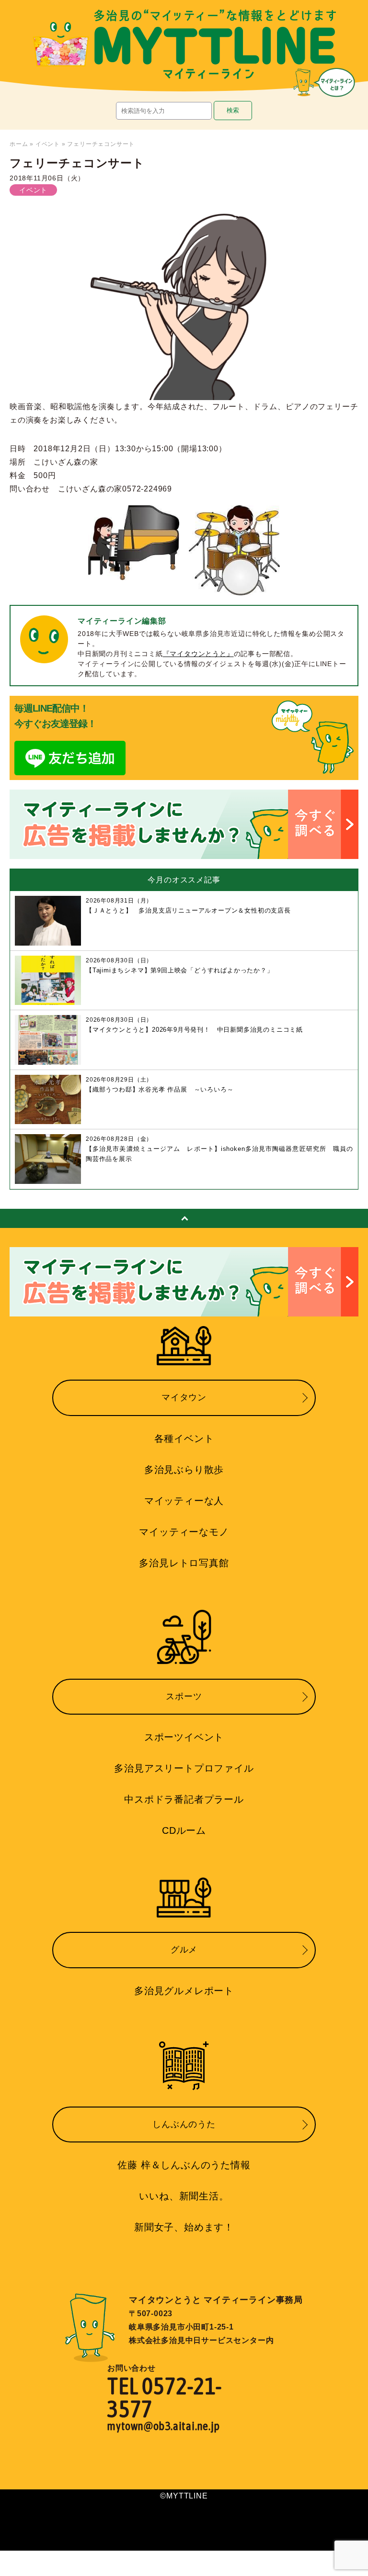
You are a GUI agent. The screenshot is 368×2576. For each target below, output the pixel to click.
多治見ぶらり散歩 (184, 1470)
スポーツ (184, 1696)
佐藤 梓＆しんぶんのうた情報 (184, 2165)
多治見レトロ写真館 (184, 1563)
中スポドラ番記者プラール (184, 1799)
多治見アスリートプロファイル (184, 1768)
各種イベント (184, 1439)
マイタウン (184, 1397)
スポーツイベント (184, 1737)
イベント (48, 144)
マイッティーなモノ (184, 1532)
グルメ (184, 1950)
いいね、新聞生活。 (184, 2196)
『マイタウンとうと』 (198, 654)
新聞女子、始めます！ (184, 2227)
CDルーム (184, 1830)
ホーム (19, 144)
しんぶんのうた (184, 2124)
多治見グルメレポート (184, 1991)
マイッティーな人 (184, 1501)
